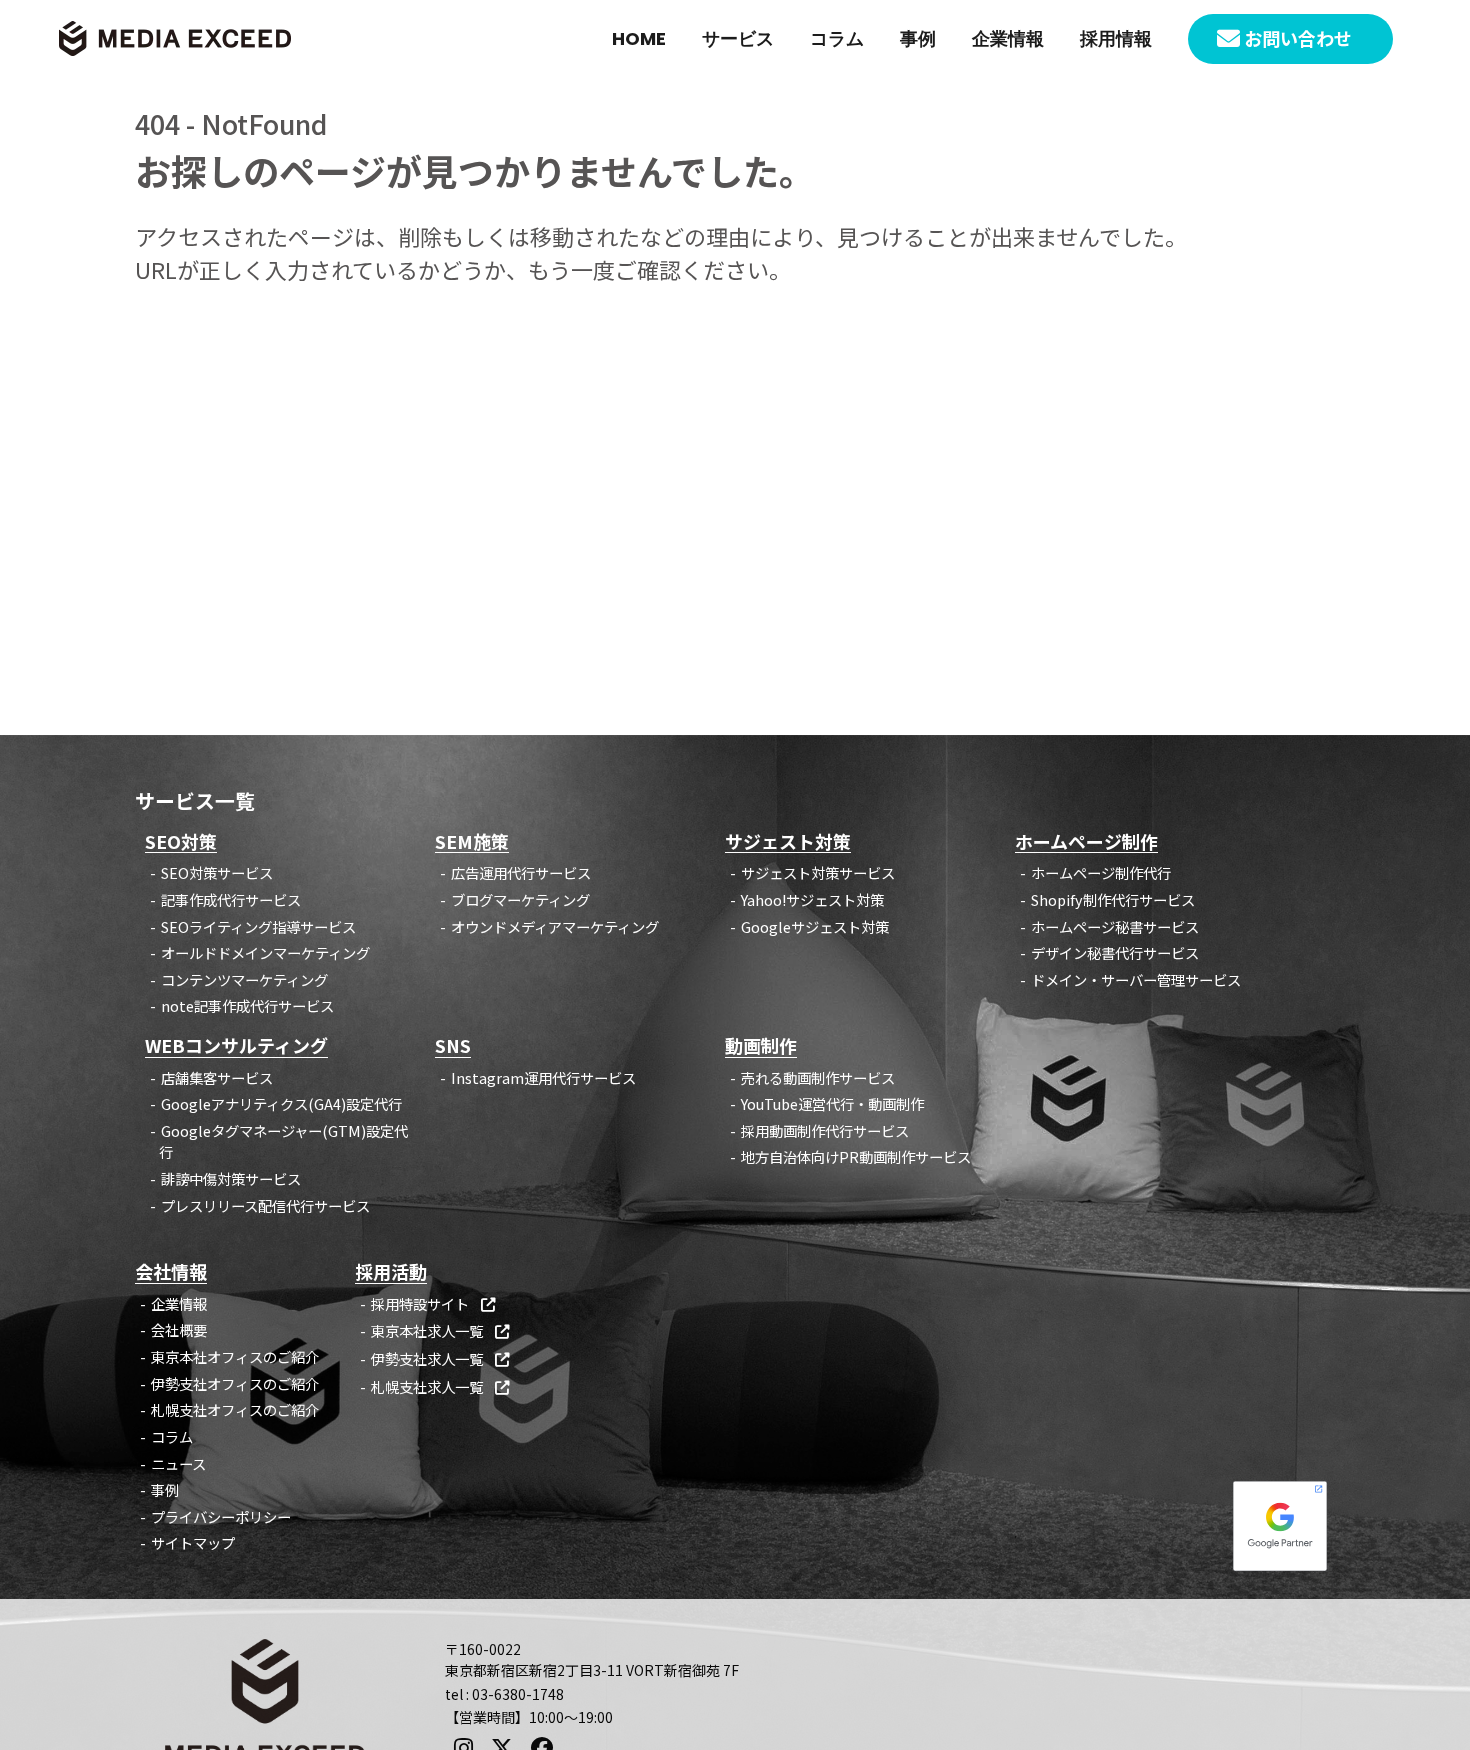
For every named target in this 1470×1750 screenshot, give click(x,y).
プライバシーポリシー (221, 1516)
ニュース (178, 1463)
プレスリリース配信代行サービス (265, 1205)
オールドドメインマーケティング (265, 952)
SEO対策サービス (217, 872)
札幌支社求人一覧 (440, 1386)
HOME (639, 38)
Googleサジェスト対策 (815, 926)
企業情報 (1008, 38)
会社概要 (179, 1329)
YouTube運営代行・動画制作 (832, 1103)
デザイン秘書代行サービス (1115, 952)
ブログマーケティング (520, 899)
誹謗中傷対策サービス (231, 1178)
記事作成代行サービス (231, 899)
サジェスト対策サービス (818, 872)
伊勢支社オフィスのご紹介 (235, 1383)
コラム (837, 38)
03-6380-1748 (518, 1694)
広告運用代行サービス (521, 872)
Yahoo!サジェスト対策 (812, 899)
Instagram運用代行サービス (543, 1077)
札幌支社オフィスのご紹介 (235, 1409)
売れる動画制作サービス (818, 1077)
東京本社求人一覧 (440, 1330)
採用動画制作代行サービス (825, 1130)
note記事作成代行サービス (247, 1005)
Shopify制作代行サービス (1113, 899)
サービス (738, 38)
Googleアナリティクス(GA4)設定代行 (281, 1103)
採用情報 (1116, 38)
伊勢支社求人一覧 (440, 1358)
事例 (918, 38)
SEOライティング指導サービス (258, 926)
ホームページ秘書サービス (1115, 926)
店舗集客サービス (217, 1077)
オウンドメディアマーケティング (555, 926)
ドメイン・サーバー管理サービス (1136, 979)
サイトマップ (193, 1542)
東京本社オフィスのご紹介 (235, 1356)
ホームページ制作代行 (1101, 872)
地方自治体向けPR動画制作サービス (856, 1156)
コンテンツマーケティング (244, 979)
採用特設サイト (433, 1303)
